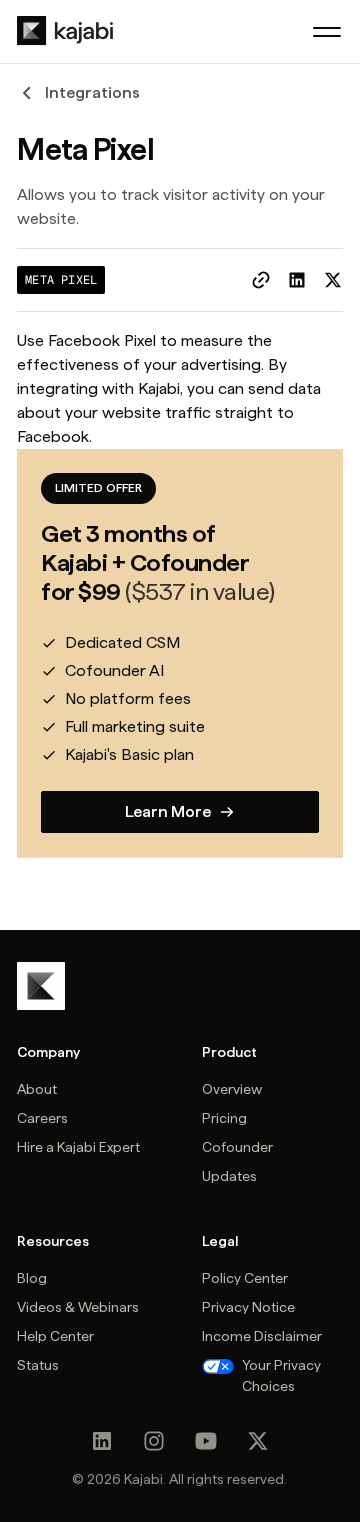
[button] (327, 32)
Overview (232, 1089)
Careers (42, 1118)
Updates (229, 1176)
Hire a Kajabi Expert (78, 1147)
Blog (32, 1278)
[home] (65, 31)
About (37, 1089)
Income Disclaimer (262, 1336)
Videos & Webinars (78, 1307)
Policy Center (245, 1278)
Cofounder (237, 1147)
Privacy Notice (248, 1307)
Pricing (224, 1118)
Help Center (55, 1336)
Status (38, 1365)
